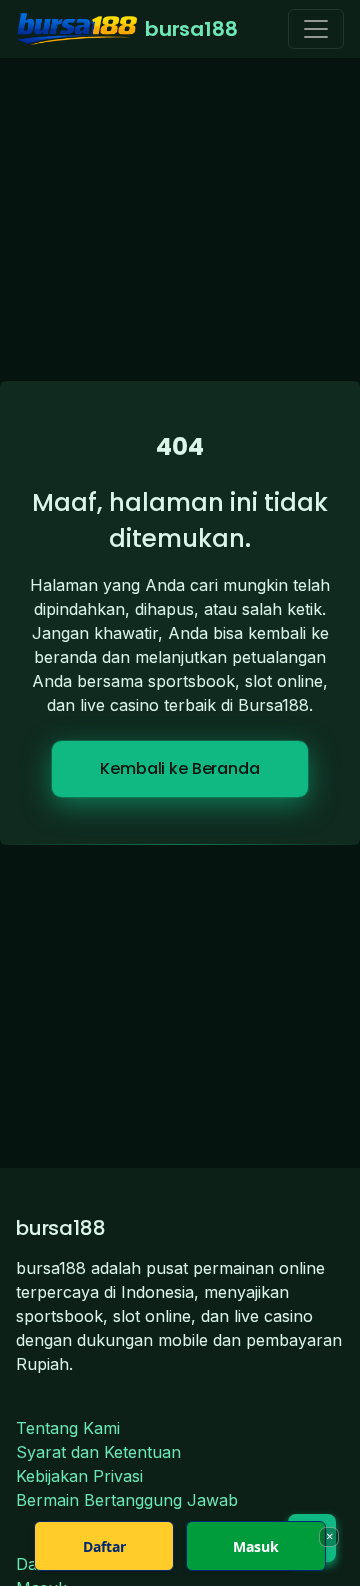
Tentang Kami (68, 1428)
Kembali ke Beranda (179, 768)
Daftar (104, 1546)
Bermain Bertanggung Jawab (127, 1500)
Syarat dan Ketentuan (98, 1452)
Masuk (256, 1546)
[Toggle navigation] (316, 29)
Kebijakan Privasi (79, 1476)
